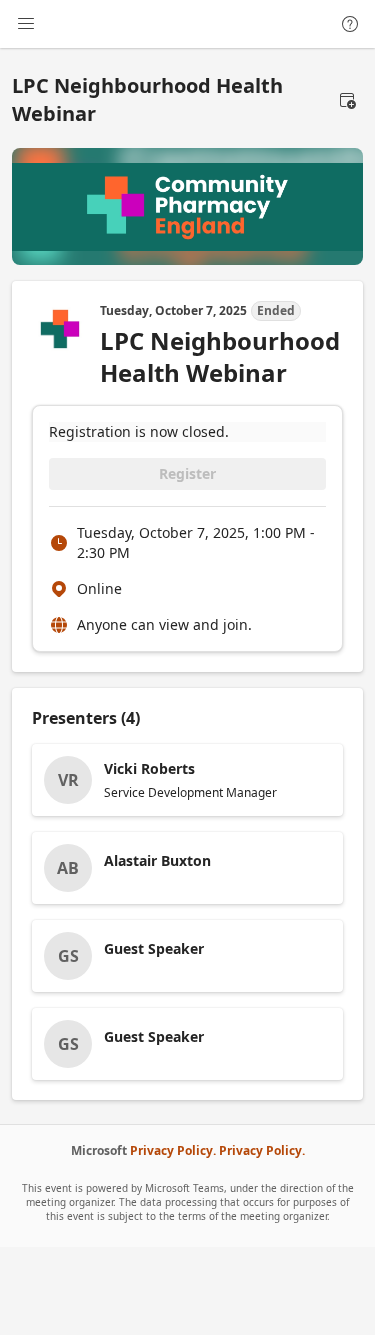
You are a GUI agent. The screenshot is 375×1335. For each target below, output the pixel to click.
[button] (347, 100)
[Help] (350, 24)
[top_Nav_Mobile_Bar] (26, 24)
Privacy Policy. (173, 1150)
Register (187, 473)
